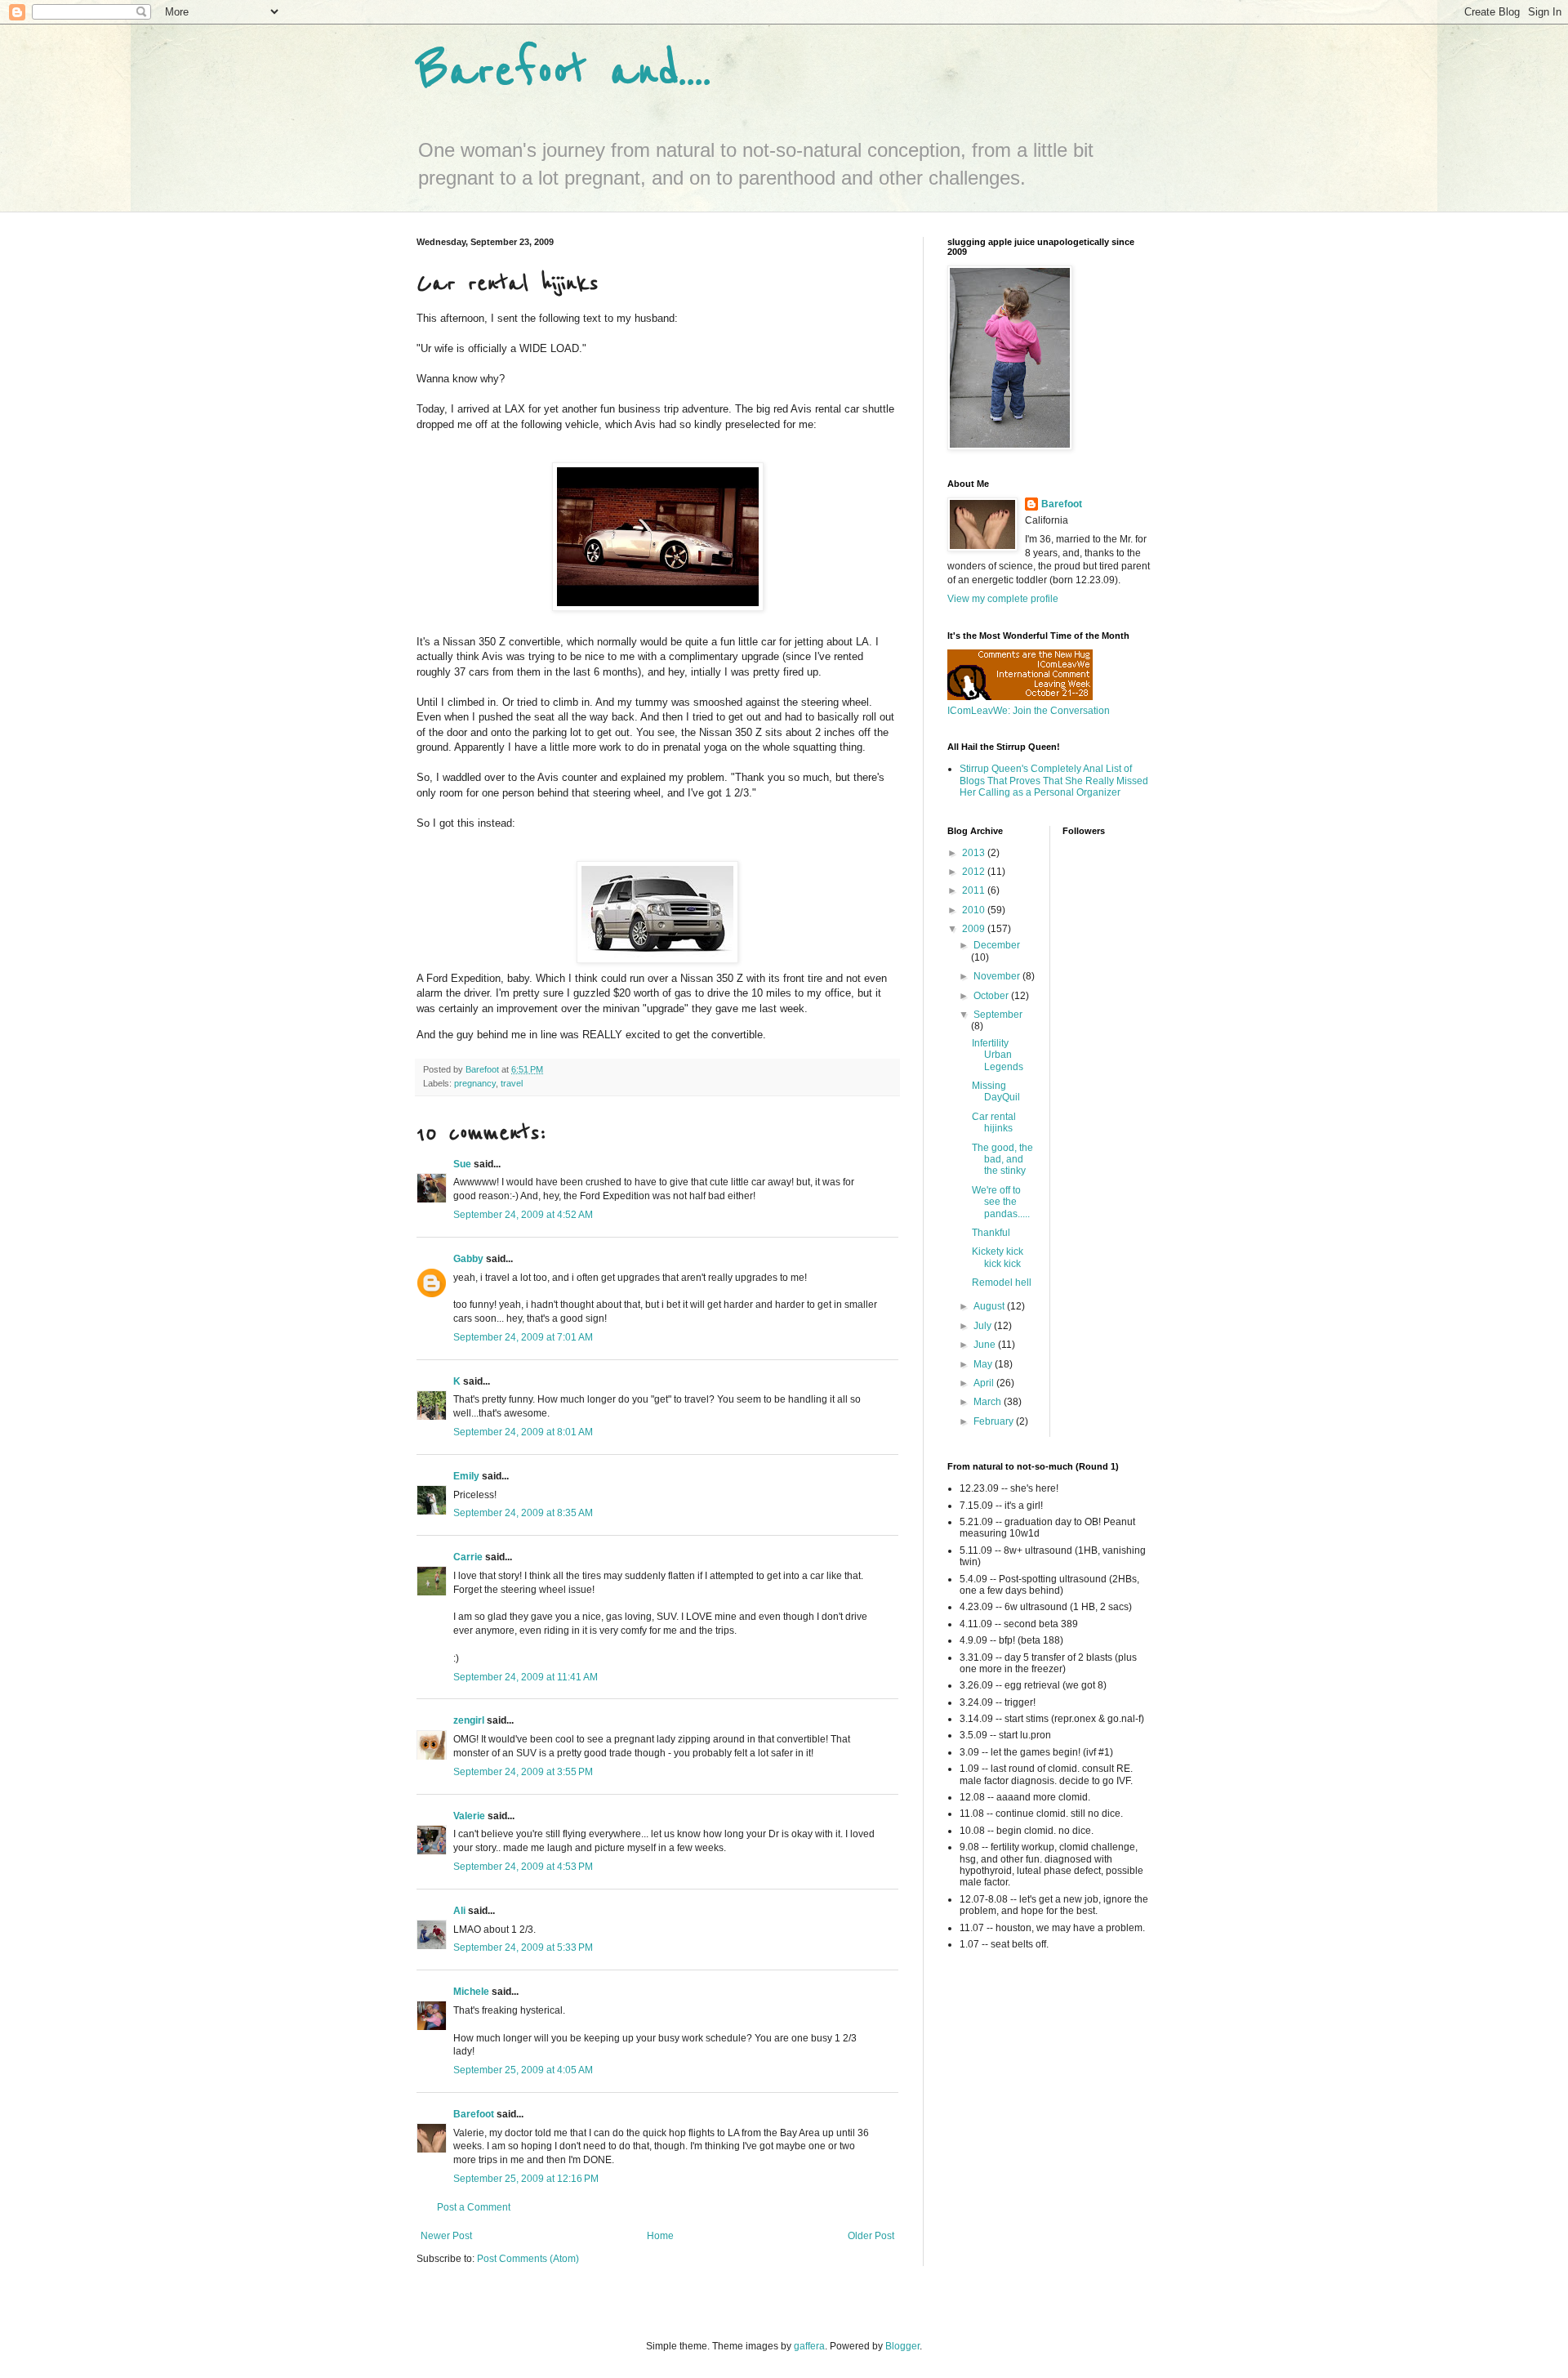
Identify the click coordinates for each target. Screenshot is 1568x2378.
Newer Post (446, 2236)
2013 (975, 853)
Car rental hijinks (994, 1122)
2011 (975, 890)
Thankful (991, 1233)
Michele (471, 1992)
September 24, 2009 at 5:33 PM (523, 1947)
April (985, 1383)
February (995, 1421)
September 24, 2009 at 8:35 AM (523, 1513)
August (990, 1306)
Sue (462, 1164)
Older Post (871, 2236)
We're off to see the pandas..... (1001, 1202)
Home (660, 2236)
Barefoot (474, 2114)
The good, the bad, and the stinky (1002, 1160)
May (984, 1364)
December (997, 945)
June (986, 1345)
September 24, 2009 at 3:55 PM (523, 1772)
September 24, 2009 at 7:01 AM (523, 1337)
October (992, 996)
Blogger (902, 2346)
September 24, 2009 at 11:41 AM (526, 1677)
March (989, 1402)
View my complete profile (1003, 599)
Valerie (469, 1816)
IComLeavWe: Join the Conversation (1029, 711)
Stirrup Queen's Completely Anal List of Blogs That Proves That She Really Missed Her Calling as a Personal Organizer (1054, 781)
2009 (975, 929)
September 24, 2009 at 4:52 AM (523, 1215)
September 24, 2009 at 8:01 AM (523, 1432)
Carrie (468, 1557)
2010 (975, 910)
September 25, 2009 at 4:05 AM (523, 2070)
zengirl (469, 1720)
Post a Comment (474, 2207)
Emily (466, 1476)
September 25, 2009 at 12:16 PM (526, 2179)
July (984, 1326)
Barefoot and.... (564, 71)
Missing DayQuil (996, 1091)
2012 (975, 872)
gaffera (809, 2346)
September (998, 1015)
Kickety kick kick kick (998, 1257)
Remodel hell (1002, 1283)
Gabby (468, 1259)
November (998, 976)
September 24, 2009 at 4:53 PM (523, 1867)
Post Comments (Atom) (528, 2259)
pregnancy (475, 1083)
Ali (459, 1911)
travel (512, 1083)
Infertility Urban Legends (998, 1055)
